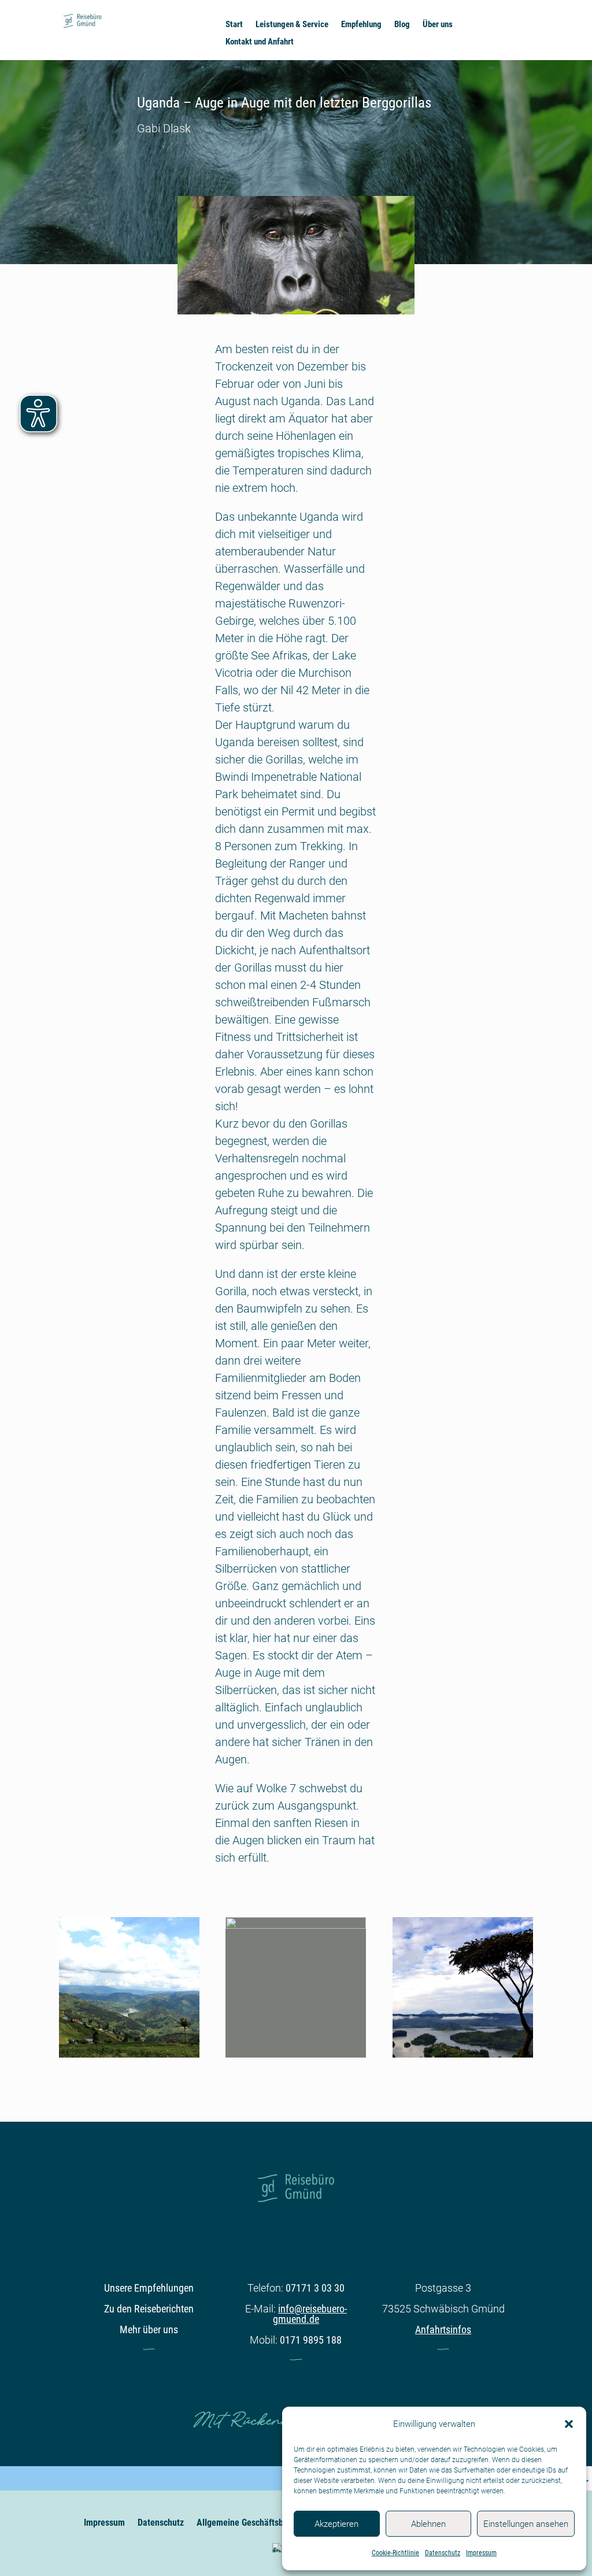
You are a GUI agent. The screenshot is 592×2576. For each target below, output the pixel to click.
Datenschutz (443, 2553)
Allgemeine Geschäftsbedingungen (262, 2523)
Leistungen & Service (292, 25)
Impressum (481, 2553)
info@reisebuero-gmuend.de (310, 2314)
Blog (402, 25)
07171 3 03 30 (315, 2288)
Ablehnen (428, 2524)
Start (234, 25)
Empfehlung (361, 25)
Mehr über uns (149, 2329)
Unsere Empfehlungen (149, 2288)
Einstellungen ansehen (526, 2524)
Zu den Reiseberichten (149, 2309)
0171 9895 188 (311, 2340)
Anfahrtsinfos (443, 2329)
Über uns (438, 25)
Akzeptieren (336, 2524)
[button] (569, 2424)
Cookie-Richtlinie (395, 2553)
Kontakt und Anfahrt (260, 42)
